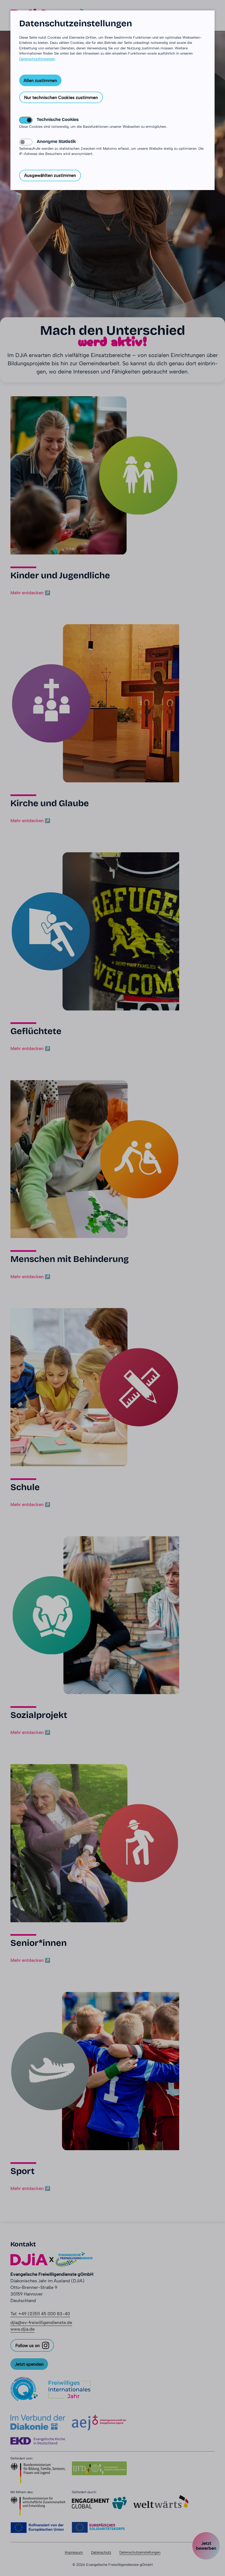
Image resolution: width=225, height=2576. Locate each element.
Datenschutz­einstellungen (76, 24)
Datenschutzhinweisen (37, 59)
